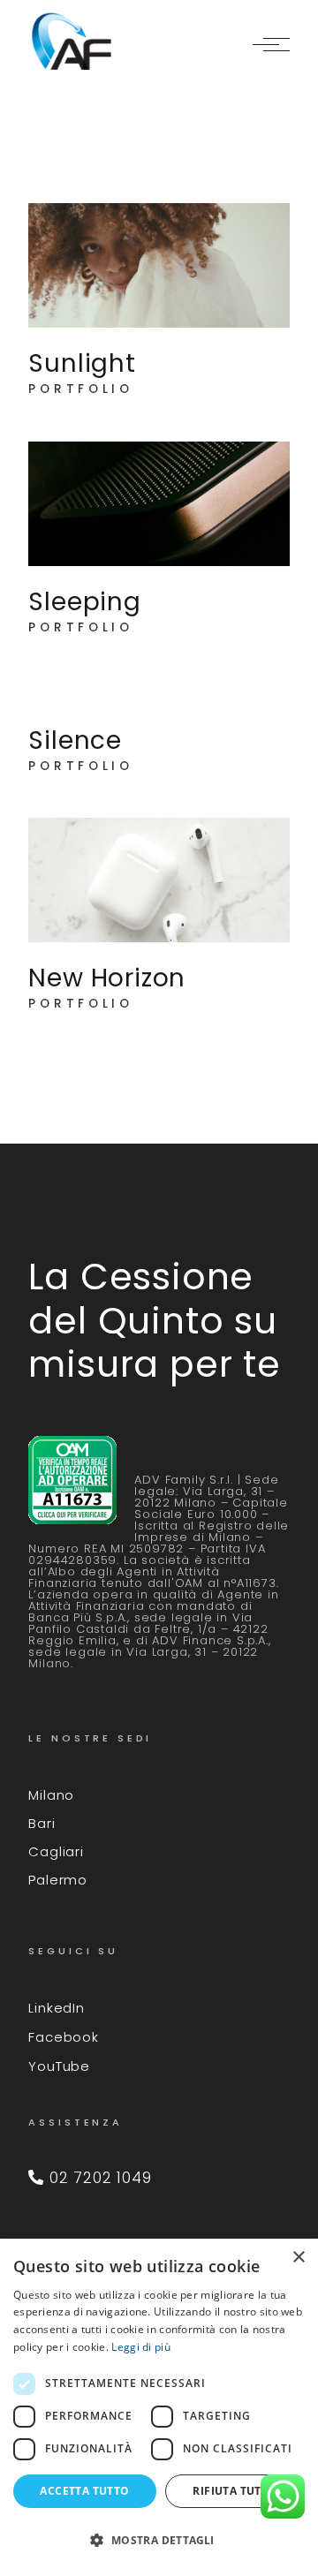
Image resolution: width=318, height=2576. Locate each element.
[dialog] (159, 2407)
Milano (51, 1795)
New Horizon (107, 978)
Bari (42, 1823)
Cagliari (56, 1851)
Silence (75, 740)
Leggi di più (141, 2347)
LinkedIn (56, 2008)
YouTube (59, 2066)
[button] (159, 2541)
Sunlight (82, 363)
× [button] (298, 2258)
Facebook (63, 2037)
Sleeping (84, 602)
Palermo (58, 1880)
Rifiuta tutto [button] (235, 2491)
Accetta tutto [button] (84, 2491)
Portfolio (81, 389)
